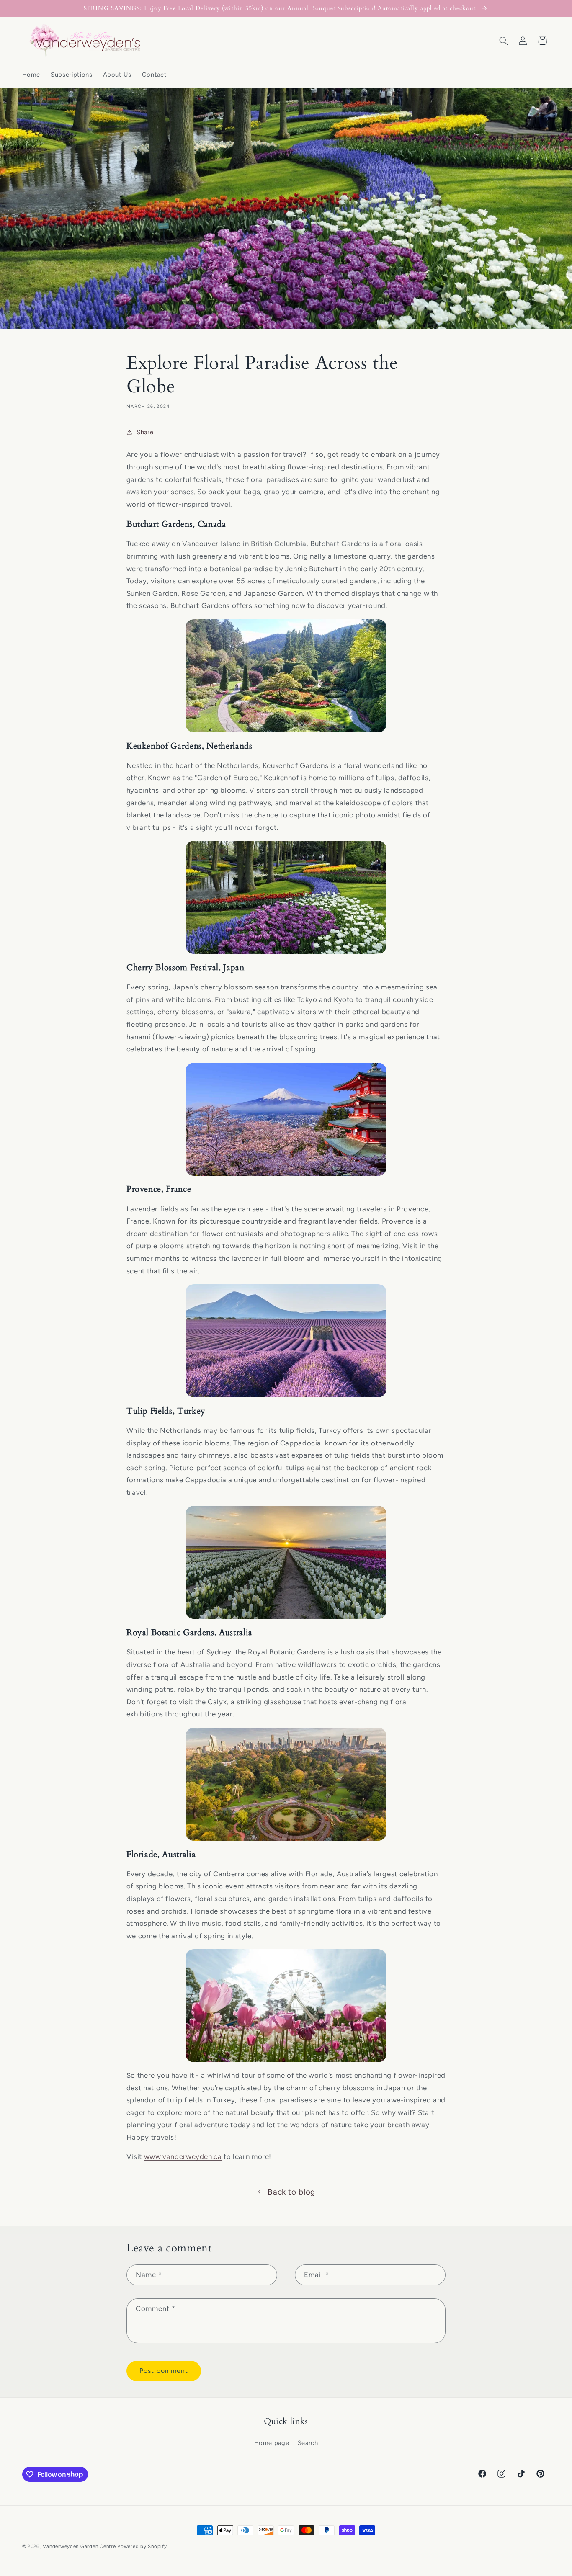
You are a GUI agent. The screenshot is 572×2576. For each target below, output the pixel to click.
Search (308, 2443)
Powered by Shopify (142, 2546)
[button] (503, 41)
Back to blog (291, 2192)
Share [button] (145, 432)
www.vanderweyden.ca (183, 2156)
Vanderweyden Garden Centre (79, 2546)
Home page (272, 2443)
